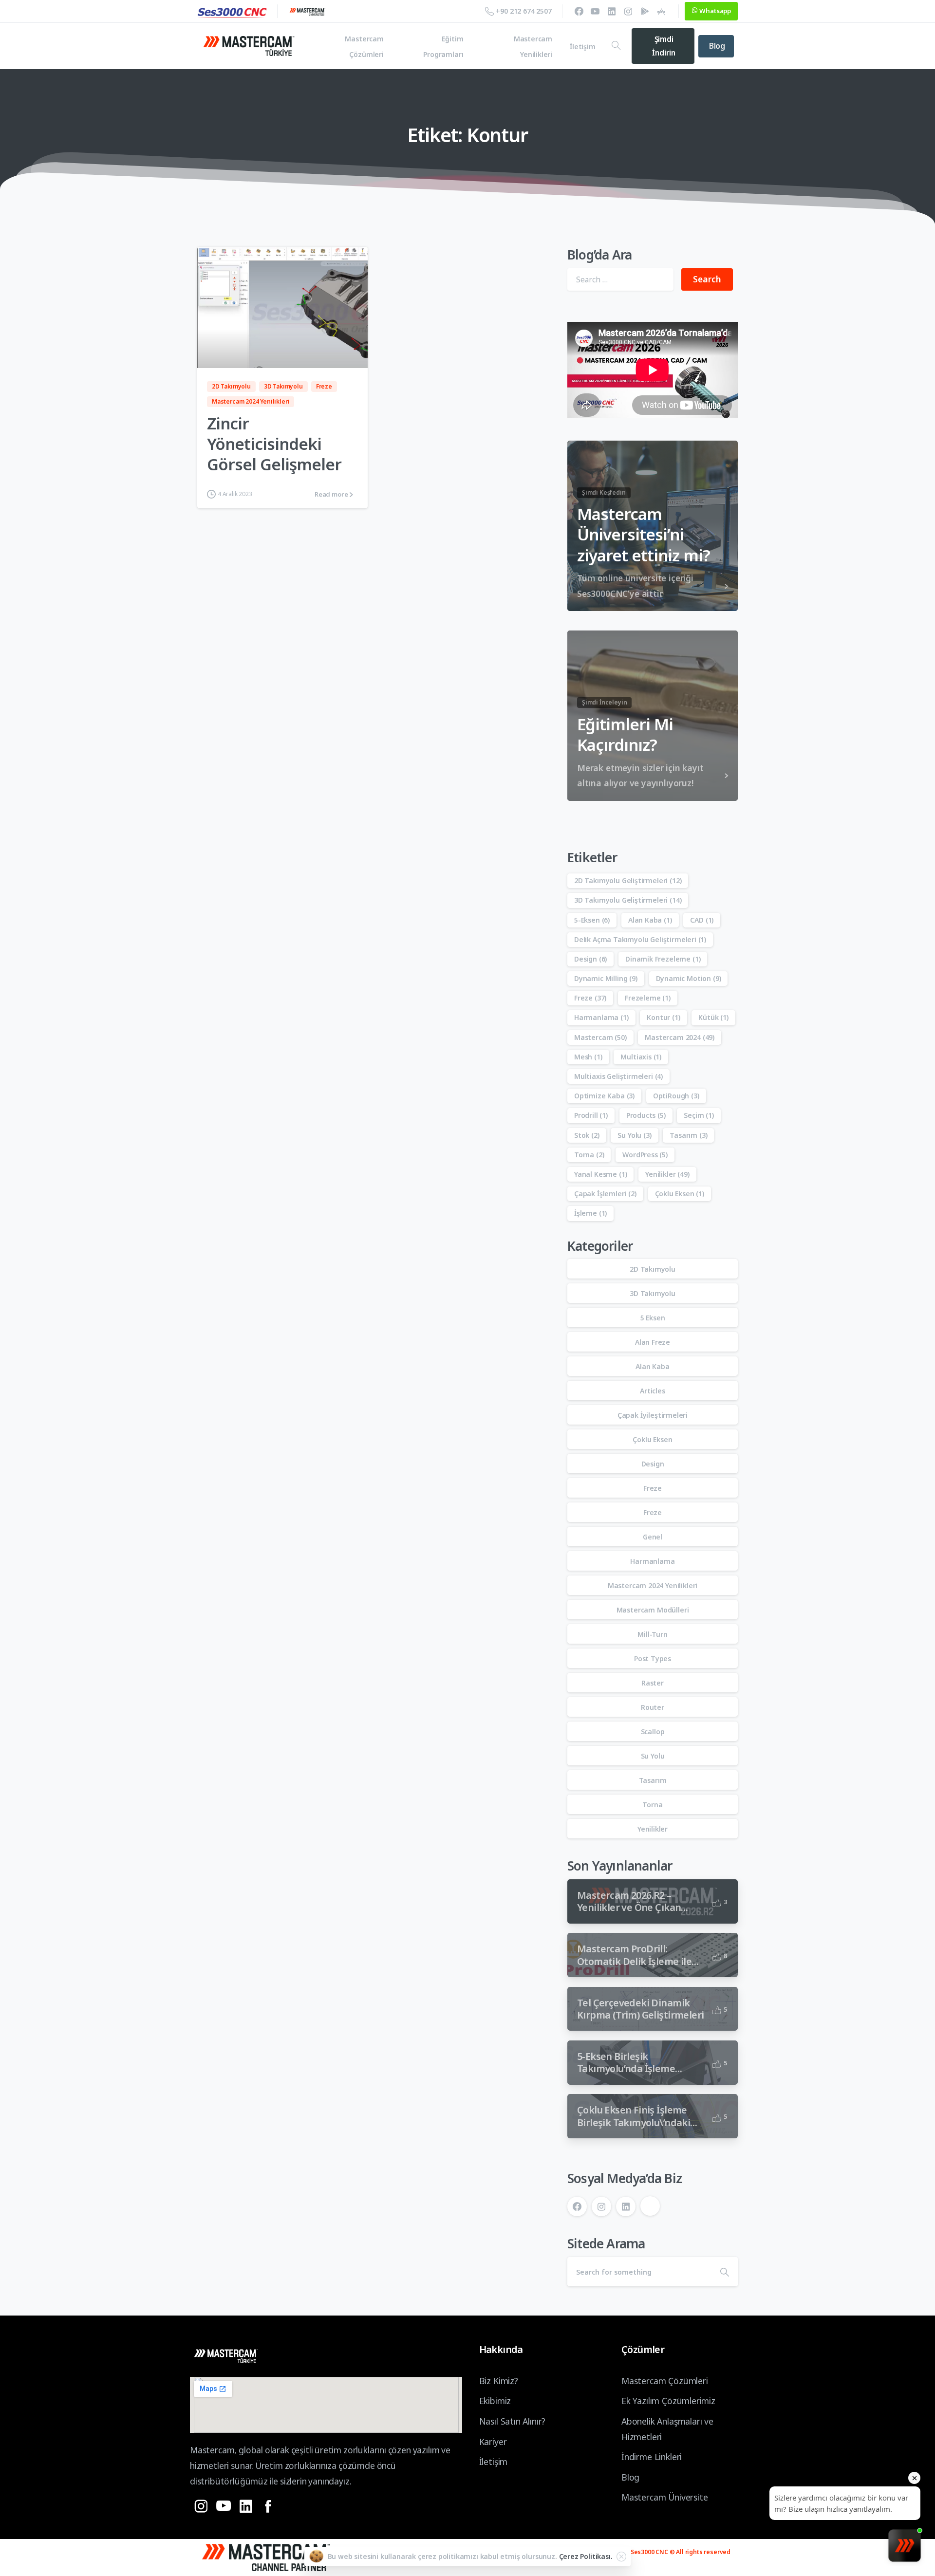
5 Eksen (653, 1318)
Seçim (699, 1115)
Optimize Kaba (604, 1096)
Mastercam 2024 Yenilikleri (653, 1585)
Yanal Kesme (600, 1174)
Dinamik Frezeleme (663, 959)
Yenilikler (667, 1174)
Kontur (663, 1017)
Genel (653, 1537)
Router (653, 1707)
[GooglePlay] (645, 11)
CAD (702, 920)
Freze (590, 998)
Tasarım (688, 1135)
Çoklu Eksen (680, 1194)
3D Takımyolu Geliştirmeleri (628, 900)
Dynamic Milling (606, 978)
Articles (653, 1391)
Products (646, 1115)
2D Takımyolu (653, 1269)
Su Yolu (634, 1135)
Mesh (588, 1057)
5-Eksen (592, 920)
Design (590, 959)
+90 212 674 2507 (524, 11)
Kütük (713, 1017)
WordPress (645, 1155)
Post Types (653, 1659)
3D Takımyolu (653, 1293)
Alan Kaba (650, 920)
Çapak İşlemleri (605, 1194)
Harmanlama (601, 1017)
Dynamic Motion (689, 978)
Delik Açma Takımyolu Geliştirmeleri (640, 939)
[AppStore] (661, 11)
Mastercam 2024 (680, 1037)
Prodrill (591, 1115)
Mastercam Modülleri (653, 1610)
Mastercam (600, 1037)
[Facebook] (579, 11)
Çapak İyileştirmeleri (653, 1415)
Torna (589, 1155)
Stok (587, 1135)
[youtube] (595, 11)
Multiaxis (641, 1057)
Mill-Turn (652, 1634)
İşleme (590, 1213)
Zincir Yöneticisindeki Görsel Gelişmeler (274, 444)
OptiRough (676, 1096)
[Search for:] (620, 279)
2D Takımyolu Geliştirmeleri (628, 880)
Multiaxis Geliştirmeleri (618, 1076)
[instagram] (628, 11)
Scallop (653, 1732)
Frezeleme (648, 998)
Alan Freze (653, 1342)
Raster (653, 1683)
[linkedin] (612, 11)
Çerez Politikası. (586, 2556)
